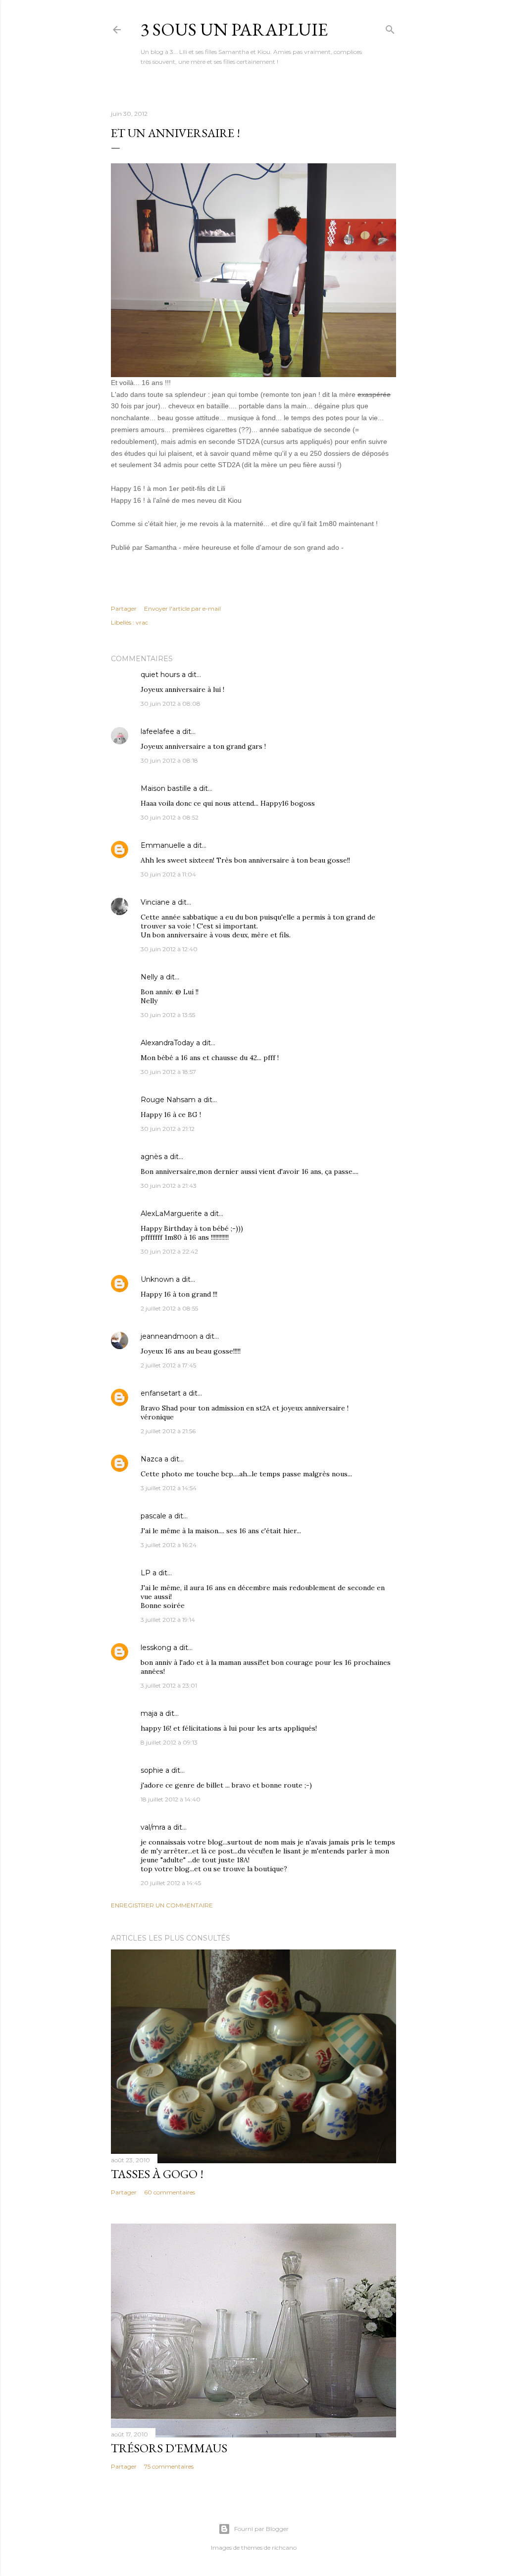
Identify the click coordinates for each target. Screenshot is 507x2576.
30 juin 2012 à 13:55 (168, 1015)
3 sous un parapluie (234, 29)
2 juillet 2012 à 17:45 (168, 1365)
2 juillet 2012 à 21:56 (168, 1431)
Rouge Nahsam (168, 1100)
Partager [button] (124, 608)
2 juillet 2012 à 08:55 (169, 1308)
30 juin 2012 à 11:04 (168, 874)
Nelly (149, 977)
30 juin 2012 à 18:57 (168, 1072)
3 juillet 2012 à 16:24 (169, 1545)
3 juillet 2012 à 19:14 (168, 1620)
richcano (284, 2548)
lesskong (156, 1648)
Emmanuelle (163, 845)
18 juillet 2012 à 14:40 (171, 1799)
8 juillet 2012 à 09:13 (169, 1742)
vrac (142, 622)
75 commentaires (169, 2466)
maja (149, 1713)
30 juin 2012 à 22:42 (169, 1251)
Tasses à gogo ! (157, 2174)
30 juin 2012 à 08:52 (170, 817)
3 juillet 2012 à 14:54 (169, 1488)
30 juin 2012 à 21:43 (169, 1186)
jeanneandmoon (169, 1336)
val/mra (153, 1827)
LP (146, 1573)
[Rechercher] (390, 27)
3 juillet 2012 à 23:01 (169, 1685)
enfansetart (161, 1393)
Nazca (152, 1459)
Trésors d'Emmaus (169, 2448)
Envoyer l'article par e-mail (182, 608)
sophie (152, 1770)
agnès (151, 1157)
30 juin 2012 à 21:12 (168, 1129)
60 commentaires (170, 2192)
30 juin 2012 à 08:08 (171, 704)
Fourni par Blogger (261, 2529)
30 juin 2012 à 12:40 (169, 949)
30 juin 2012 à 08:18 (169, 760)
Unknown (157, 1279)
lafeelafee (157, 731)
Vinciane (155, 902)
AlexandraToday (167, 1043)
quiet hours (160, 675)
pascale (153, 1516)
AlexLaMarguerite (171, 1214)
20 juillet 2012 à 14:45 (171, 1883)
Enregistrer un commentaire (162, 1905)
